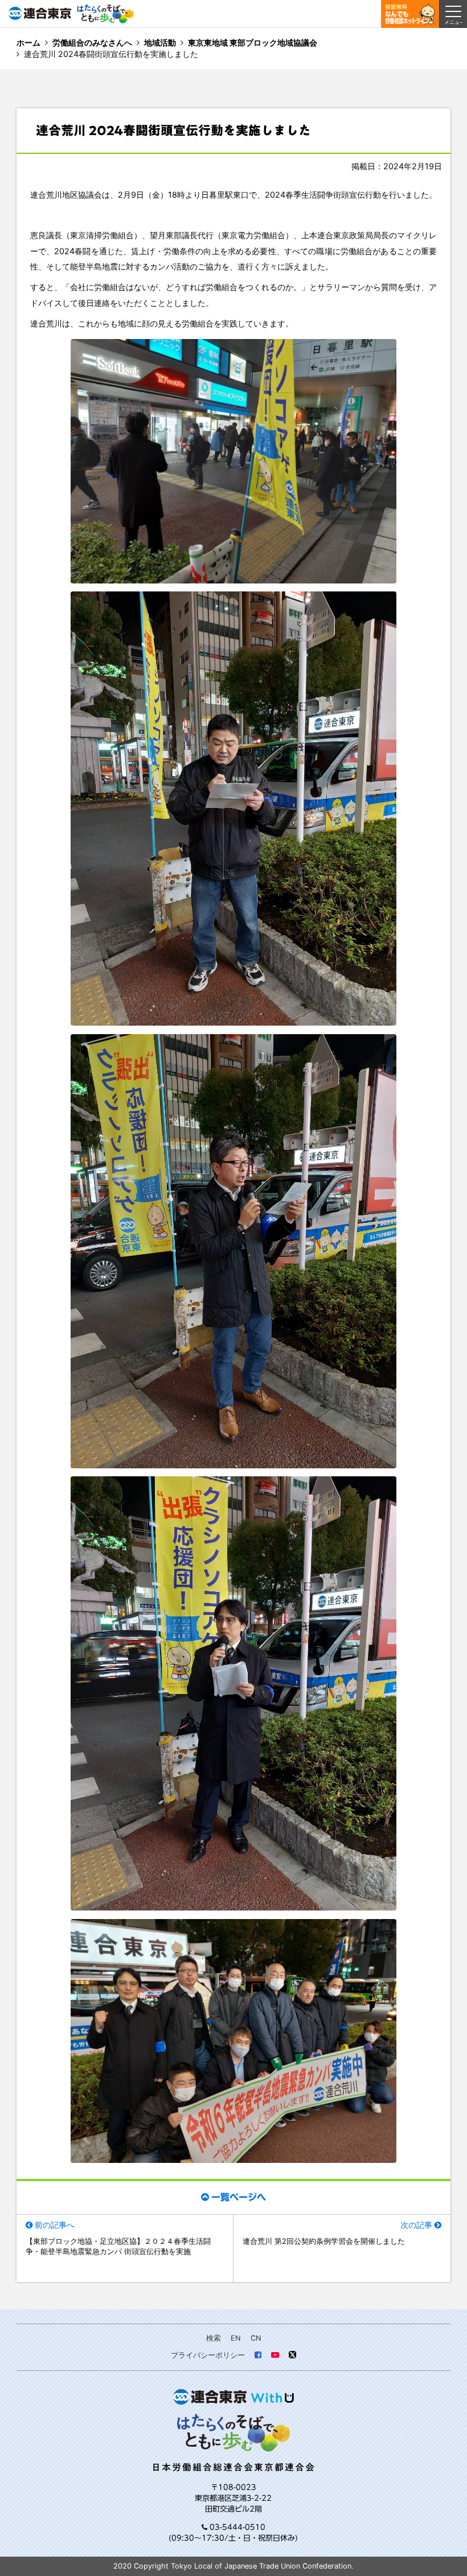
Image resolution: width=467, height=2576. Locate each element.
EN (236, 2338)
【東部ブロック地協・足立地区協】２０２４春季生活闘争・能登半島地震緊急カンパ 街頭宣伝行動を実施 (118, 2246)
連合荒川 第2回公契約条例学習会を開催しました (324, 2241)
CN (256, 2338)
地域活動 (160, 42)
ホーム (28, 42)
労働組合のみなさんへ (92, 42)
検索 (214, 2338)
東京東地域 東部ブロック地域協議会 (253, 42)
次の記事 (416, 2225)
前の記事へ (55, 2225)
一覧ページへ (239, 2197)
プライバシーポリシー (208, 2355)
